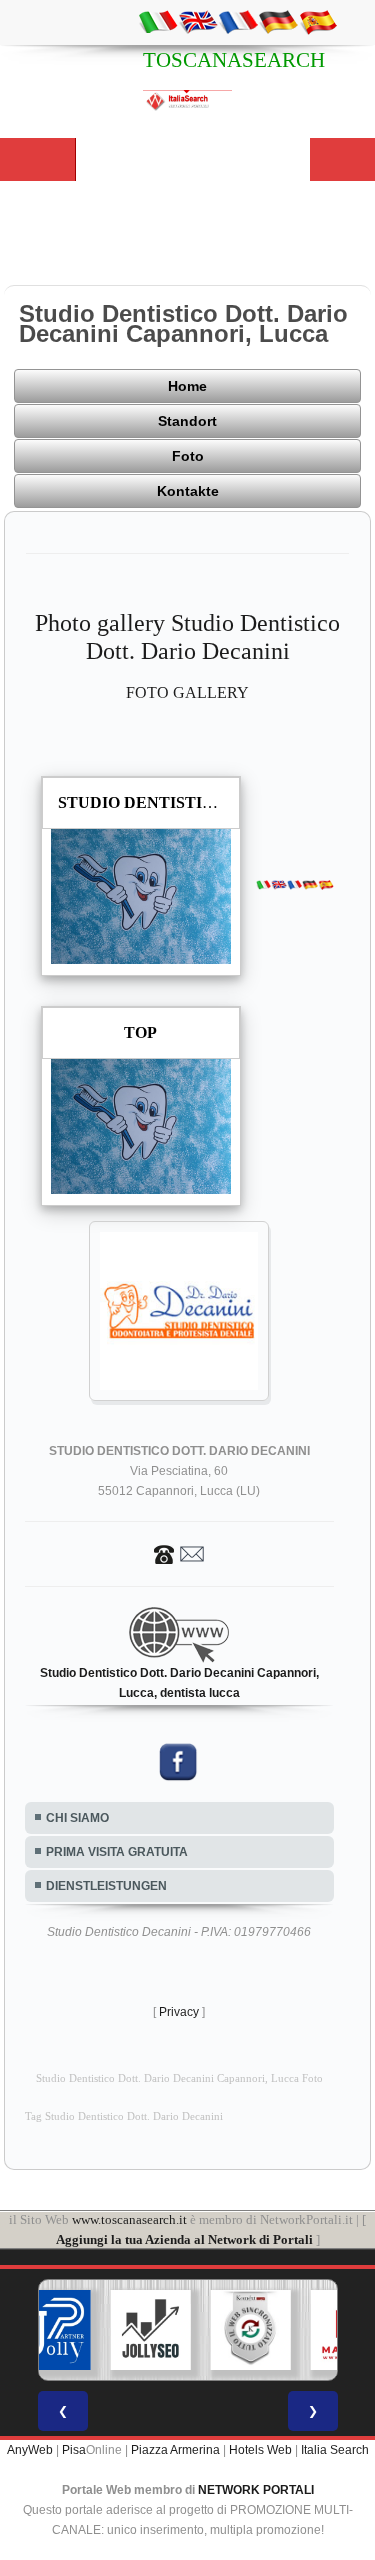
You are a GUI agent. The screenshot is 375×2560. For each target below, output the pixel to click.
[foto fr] (238, 21)
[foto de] (278, 21)
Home (187, 386)
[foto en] (198, 21)
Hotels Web (260, 2450)
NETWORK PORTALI (256, 2490)
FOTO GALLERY (187, 692)
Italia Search (335, 2450)
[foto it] (158, 21)
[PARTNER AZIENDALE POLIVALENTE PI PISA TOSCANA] (50, 2330)
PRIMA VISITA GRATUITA (117, 1852)
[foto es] (318, 21)
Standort (187, 421)
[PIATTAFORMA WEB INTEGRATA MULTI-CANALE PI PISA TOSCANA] (250, 2330)
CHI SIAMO (77, 1818)
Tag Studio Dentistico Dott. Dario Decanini (124, 2116)
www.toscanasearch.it (129, 2219)
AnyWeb (30, 2450)
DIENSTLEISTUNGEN (106, 1886)
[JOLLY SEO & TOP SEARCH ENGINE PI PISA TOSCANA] (150, 2330)
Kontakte (188, 491)
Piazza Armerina (175, 2450)
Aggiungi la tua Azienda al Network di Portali (184, 2239)
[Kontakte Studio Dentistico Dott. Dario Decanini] (179, 1553)
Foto (188, 456)
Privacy (179, 2012)
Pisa (74, 2450)
